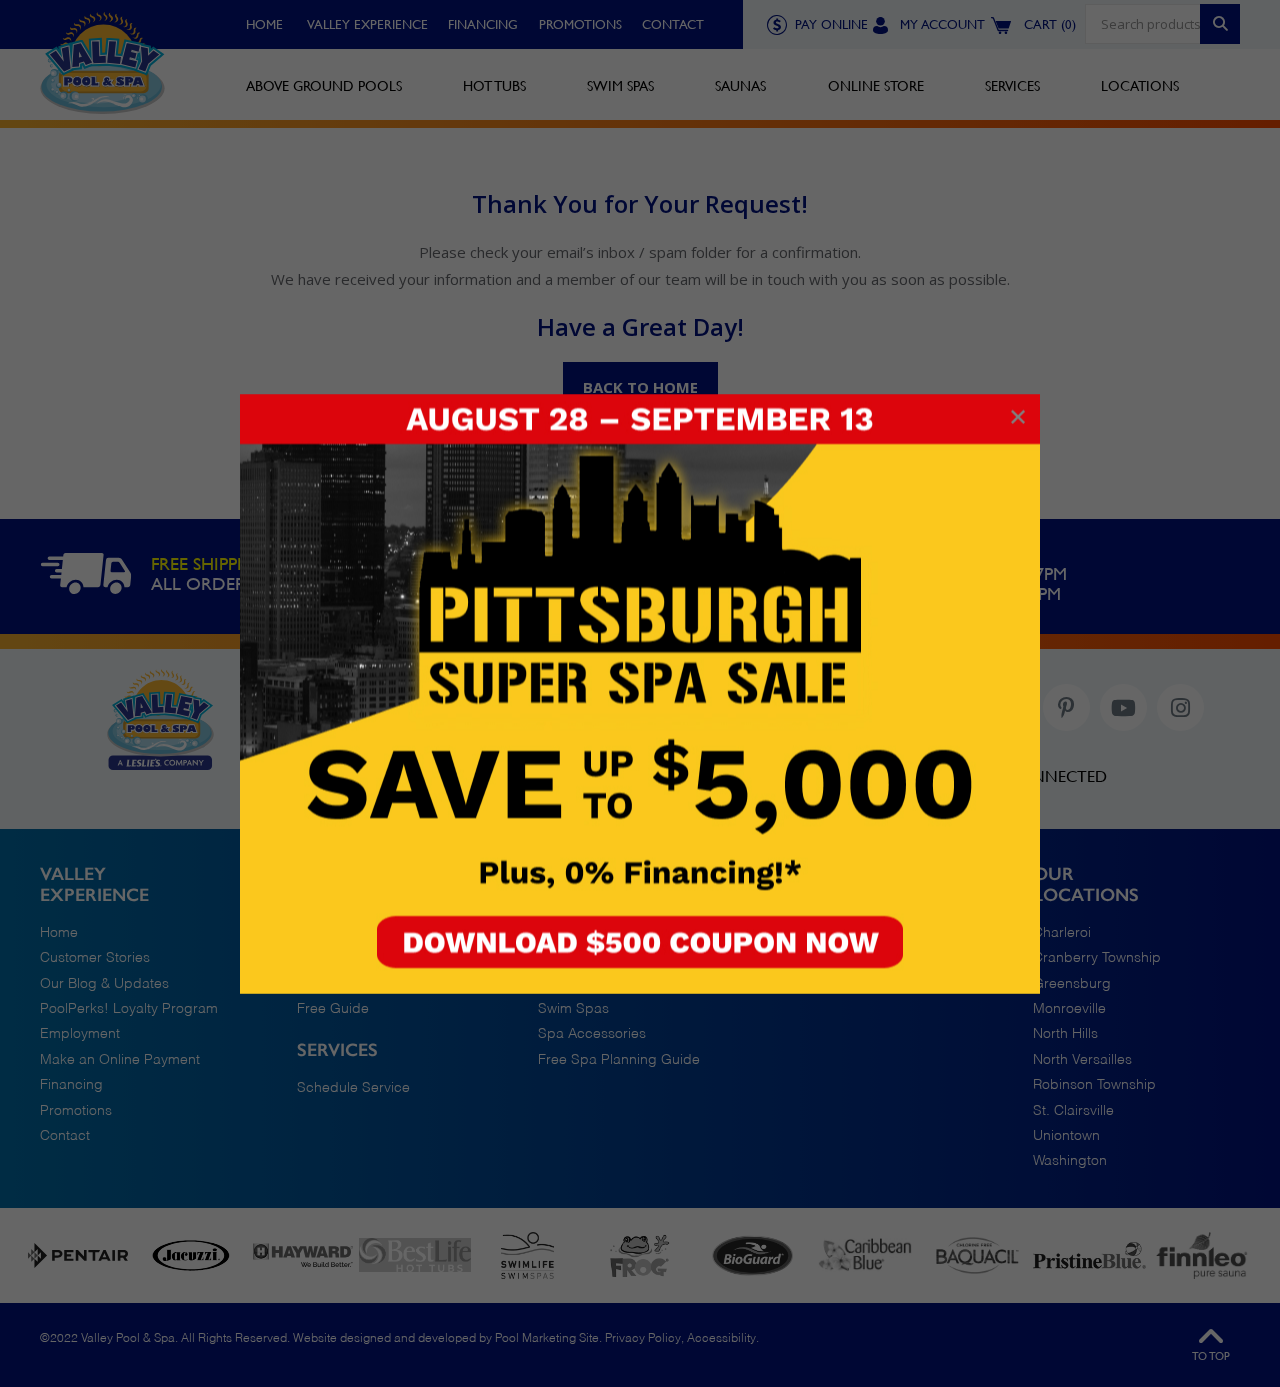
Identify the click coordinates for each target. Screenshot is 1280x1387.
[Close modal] (1018, 418)
